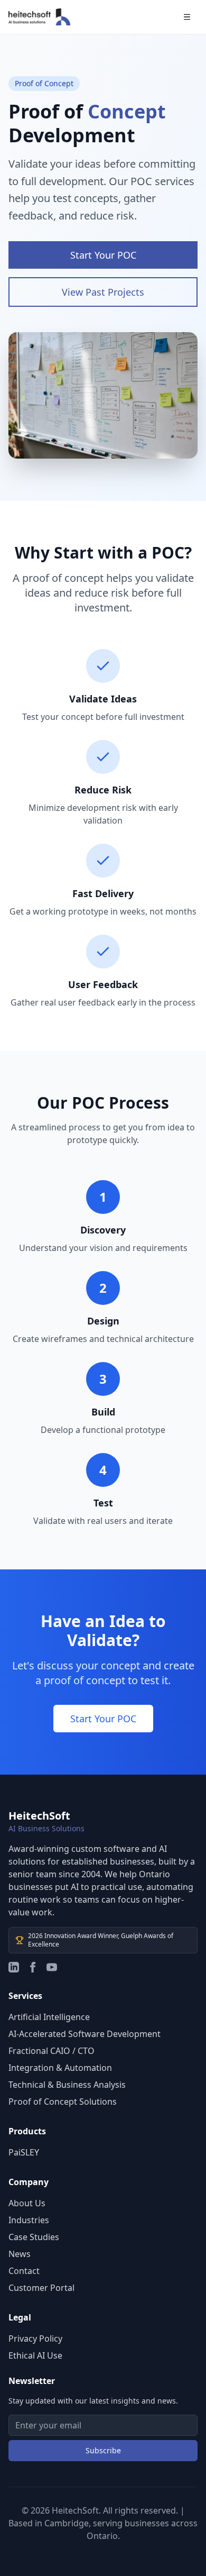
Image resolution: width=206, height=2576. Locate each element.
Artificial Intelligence (49, 2017)
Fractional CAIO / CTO (51, 2051)
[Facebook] (33, 1967)
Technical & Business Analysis (67, 2085)
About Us (27, 2203)
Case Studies (34, 2237)
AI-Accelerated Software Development (85, 2034)
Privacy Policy (35, 2339)
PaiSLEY (24, 2152)
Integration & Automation (60, 2068)
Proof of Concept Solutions (63, 2102)
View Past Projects (103, 292)
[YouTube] (52, 1967)
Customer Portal (41, 2288)
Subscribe (103, 2450)
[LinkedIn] (14, 1967)
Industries (29, 2220)
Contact (24, 2271)
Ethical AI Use (35, 2355)
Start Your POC (103, 255)
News (20, 2254)
